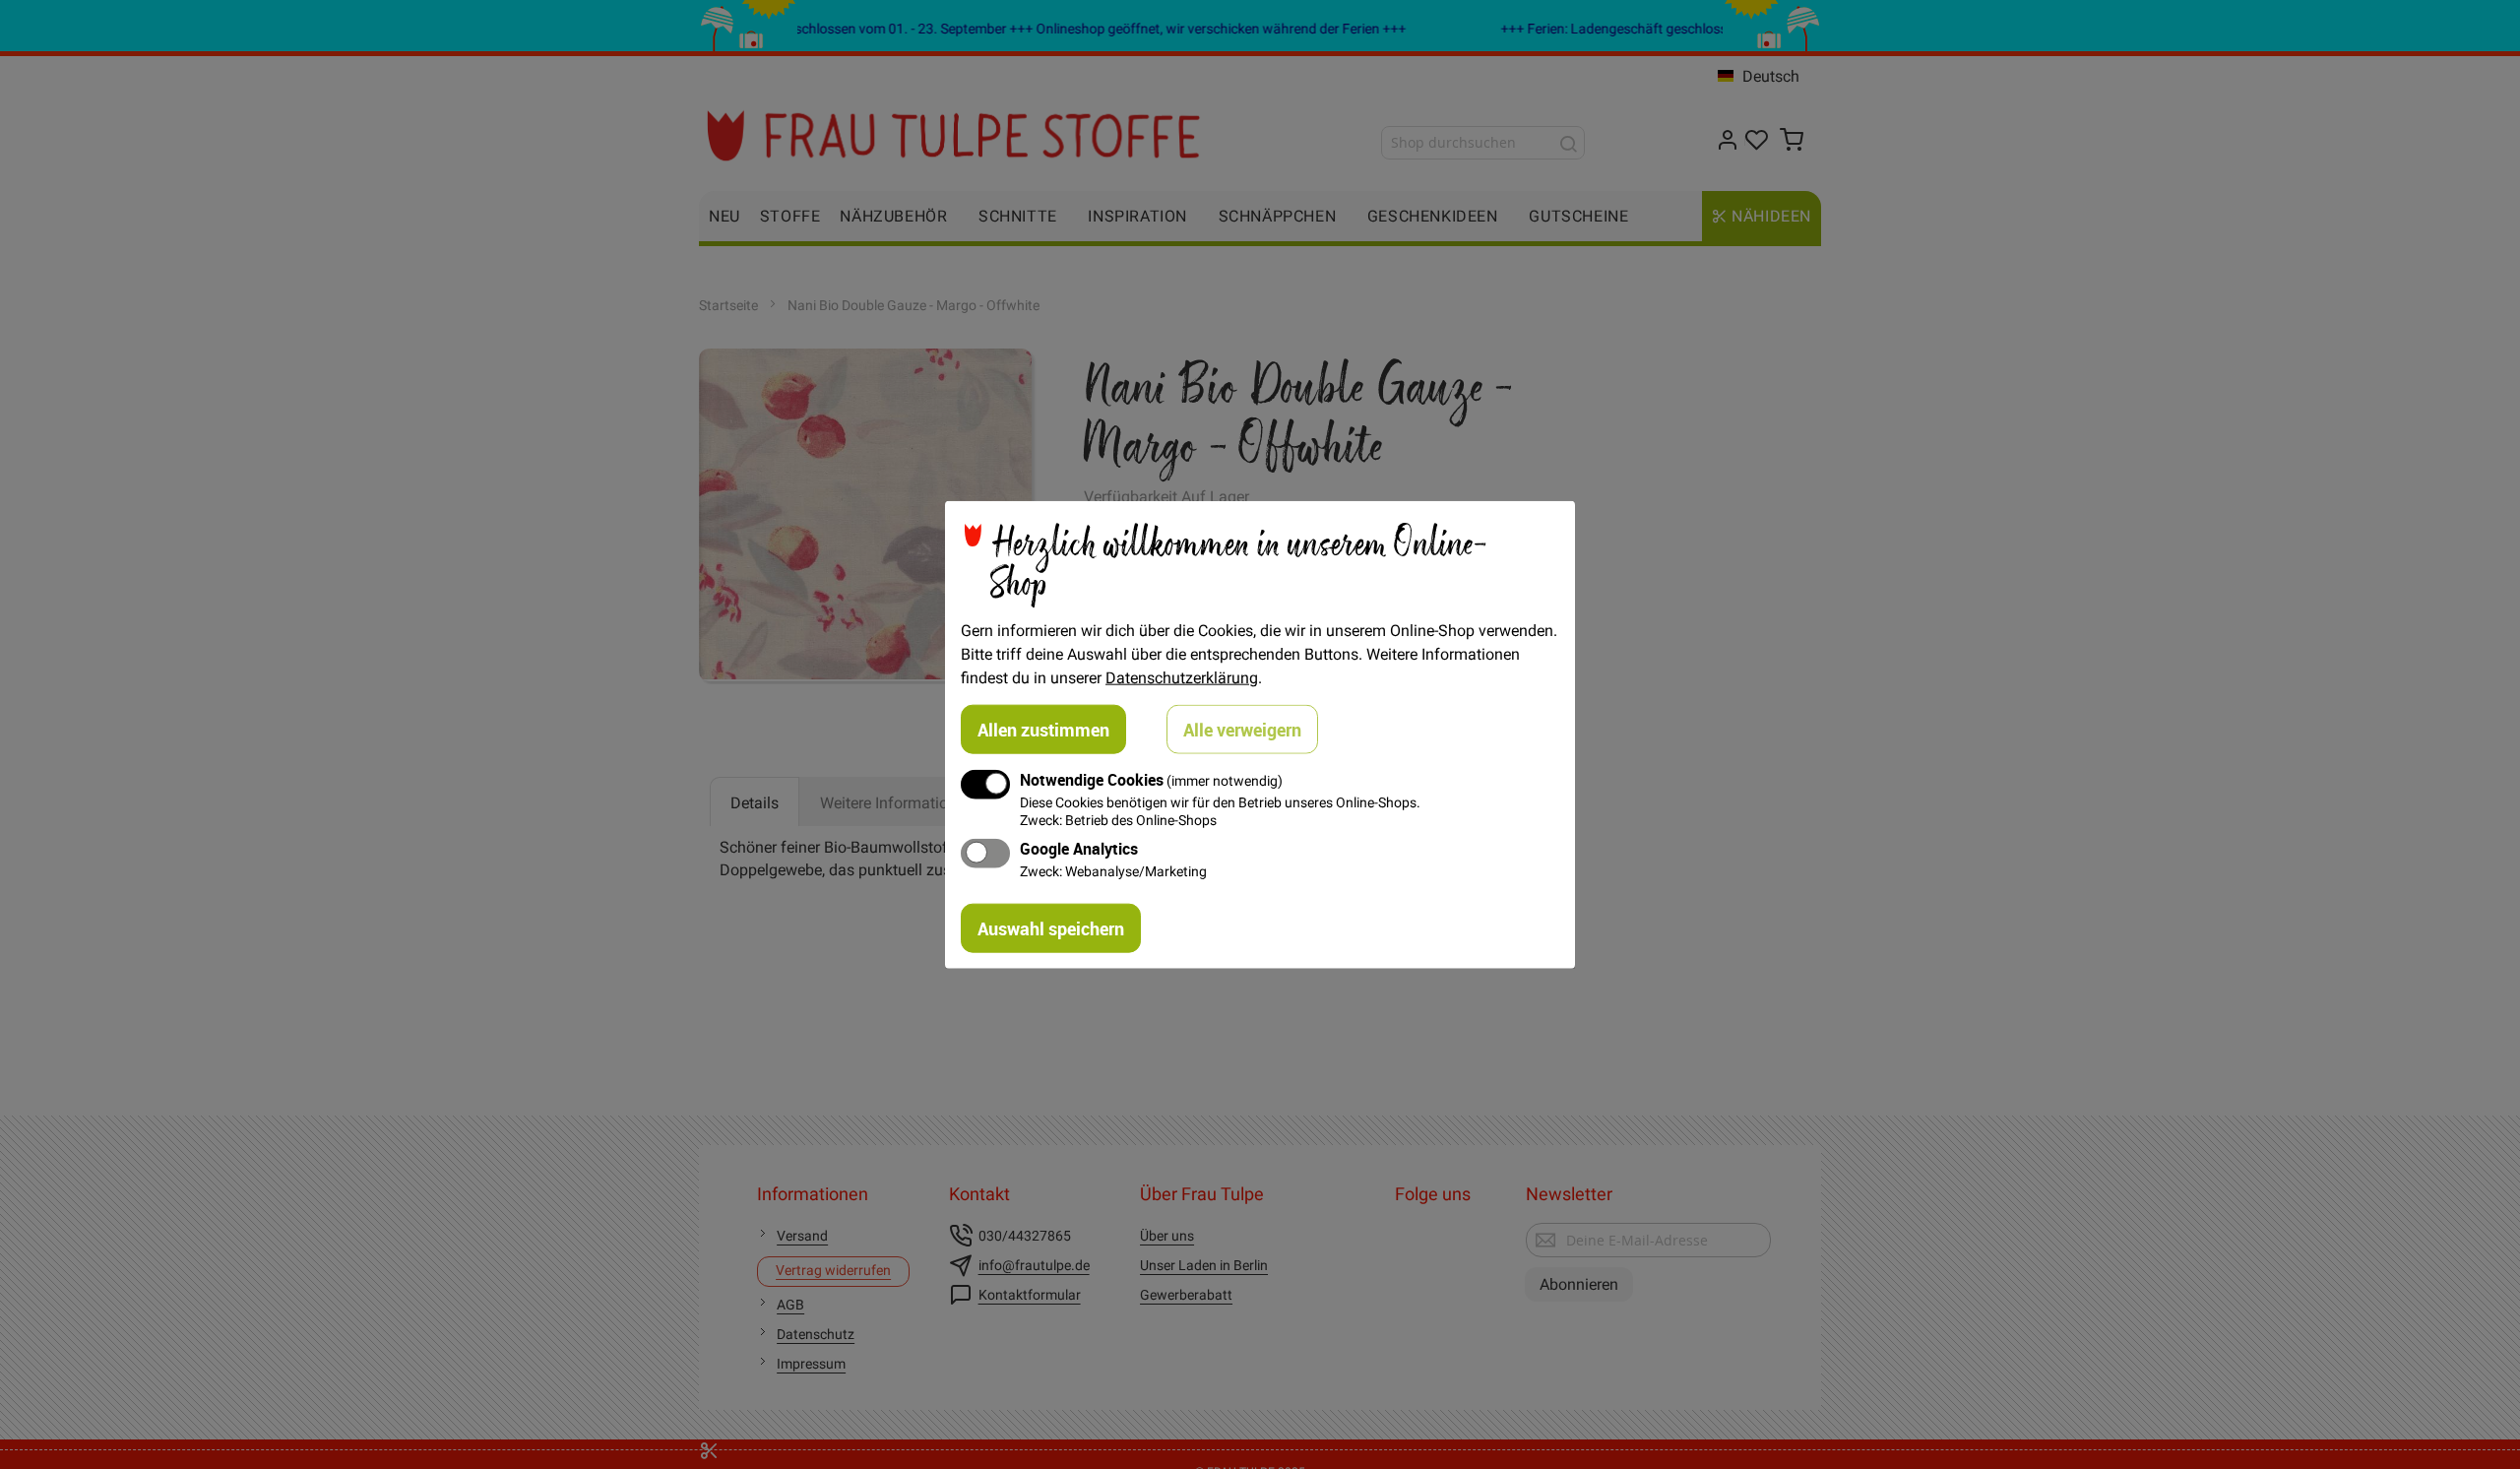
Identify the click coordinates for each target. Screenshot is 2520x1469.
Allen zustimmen (1043, 730)
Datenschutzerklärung (1182, 677)
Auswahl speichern (1051, 927)
